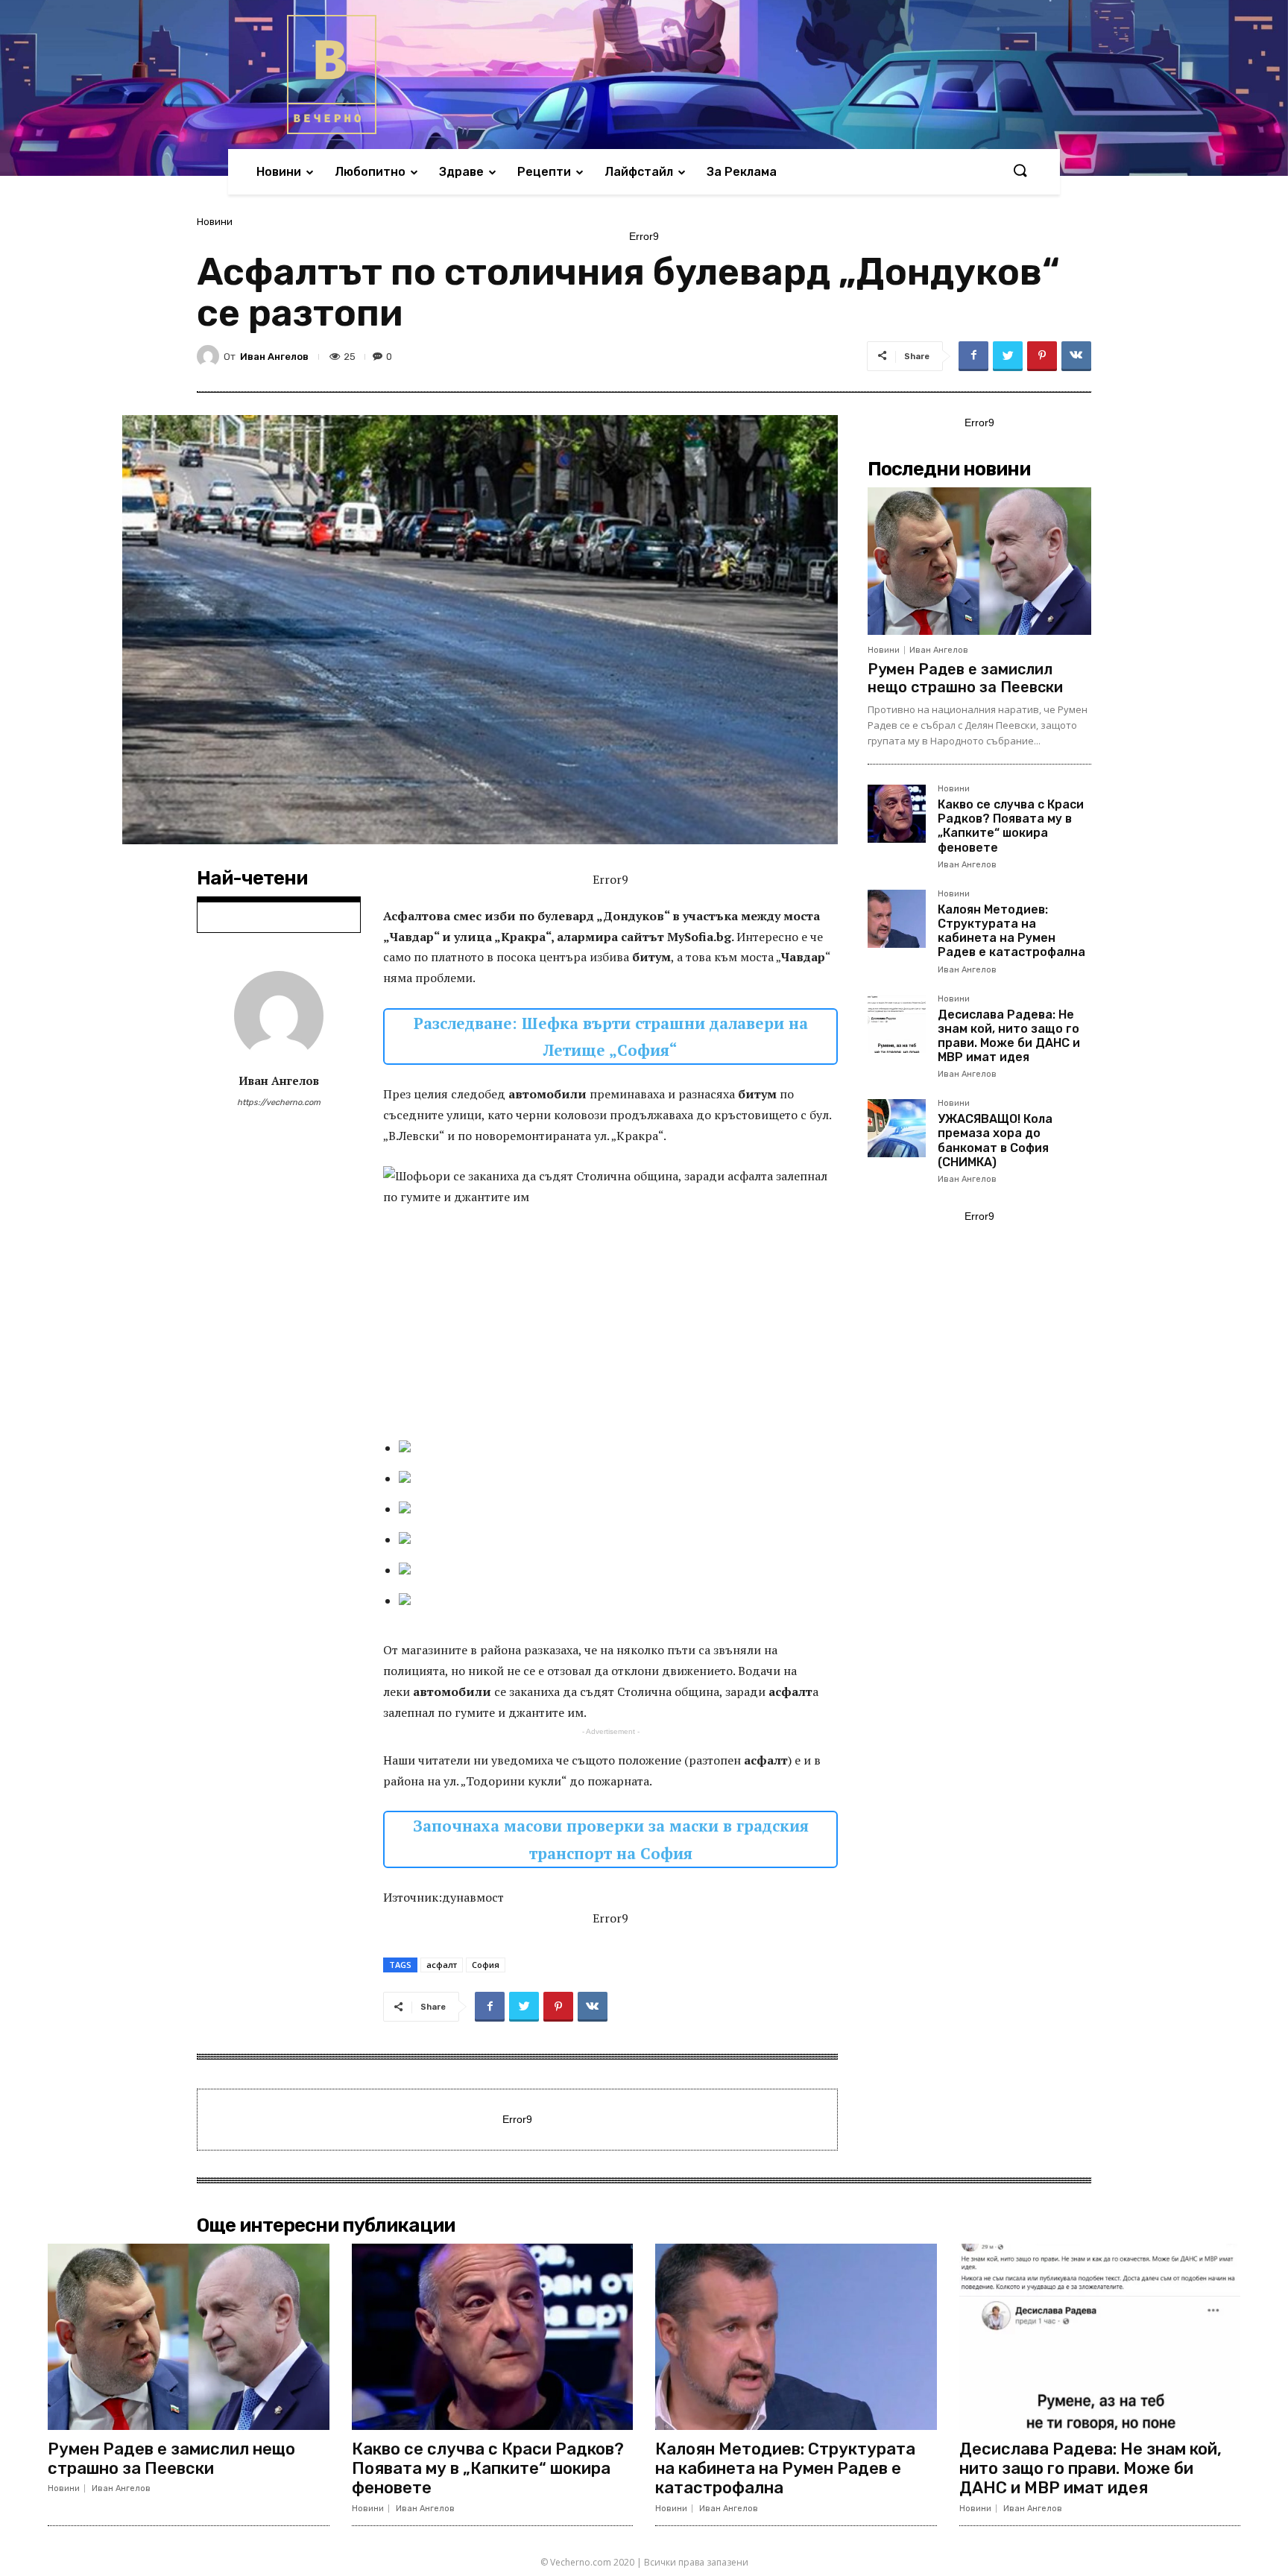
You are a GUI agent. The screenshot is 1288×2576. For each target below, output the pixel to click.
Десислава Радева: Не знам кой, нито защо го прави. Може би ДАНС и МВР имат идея (1009, 1036)
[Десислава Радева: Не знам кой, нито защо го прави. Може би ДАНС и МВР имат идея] (897, 1024)
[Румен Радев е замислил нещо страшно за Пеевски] (979, 561)
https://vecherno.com (279, 1102)
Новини (215, 222)
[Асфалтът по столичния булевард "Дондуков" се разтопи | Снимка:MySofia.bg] (618, 1446)
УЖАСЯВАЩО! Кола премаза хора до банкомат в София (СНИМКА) (995, 1140)
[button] (1020, 171)
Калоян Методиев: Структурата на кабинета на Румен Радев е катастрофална (1011, 931)
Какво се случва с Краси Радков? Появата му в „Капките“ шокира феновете (1011, 826)
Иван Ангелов (274, 357)
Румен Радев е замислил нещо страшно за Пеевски (965, 678)
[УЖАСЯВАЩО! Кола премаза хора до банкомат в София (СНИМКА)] (897, 1128)
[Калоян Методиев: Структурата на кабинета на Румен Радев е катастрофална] (897, 919)
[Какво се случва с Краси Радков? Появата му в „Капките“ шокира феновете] (897, 814)
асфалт (442, 1965)
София (486, 1965)
